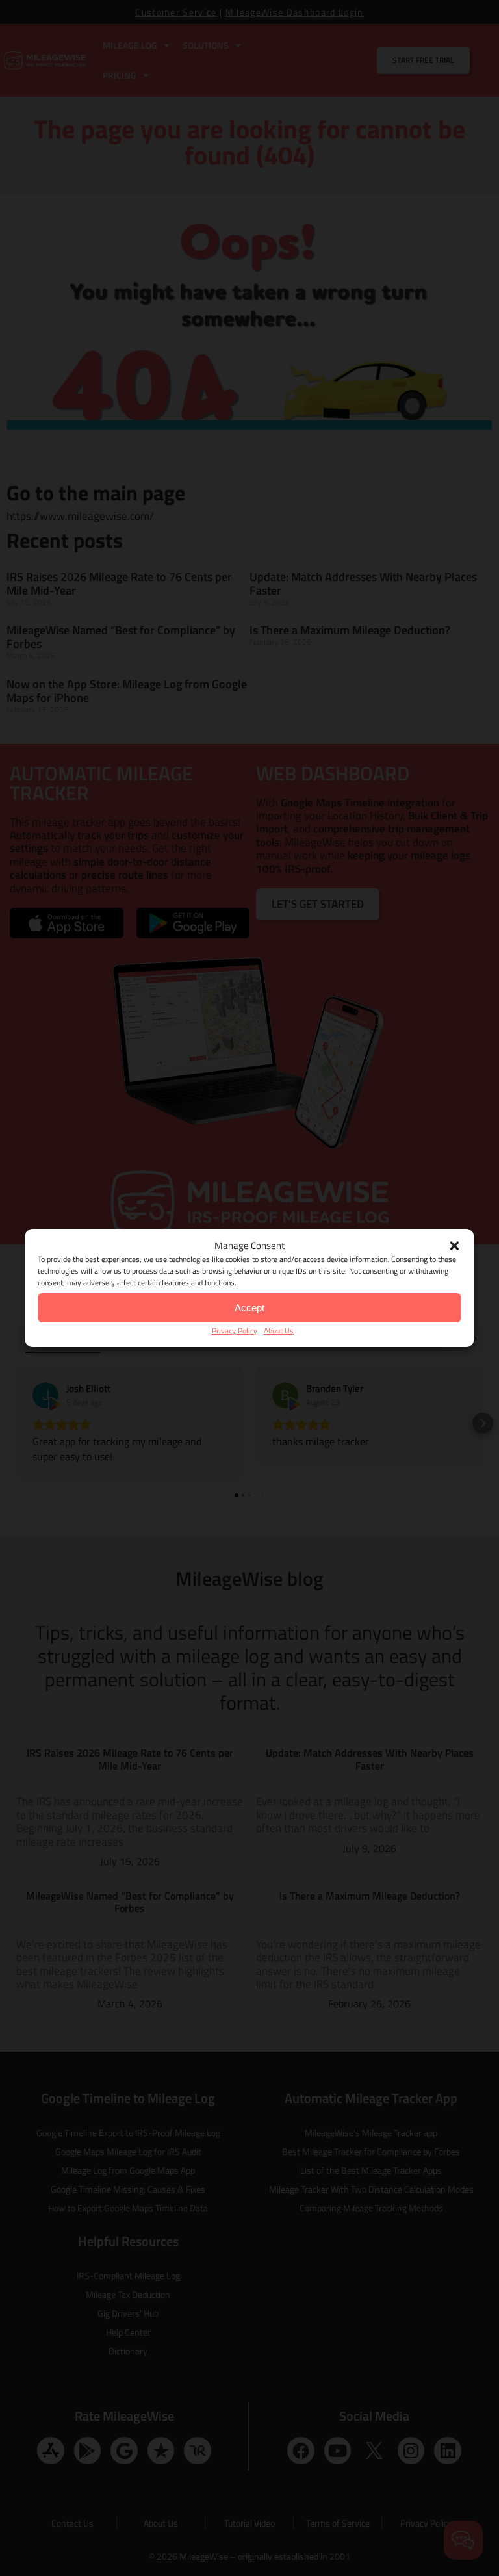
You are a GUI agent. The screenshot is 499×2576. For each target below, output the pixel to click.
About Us (279, 1331)
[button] (455, 1246)
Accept (249, 1308)
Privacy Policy (235, 1331)
